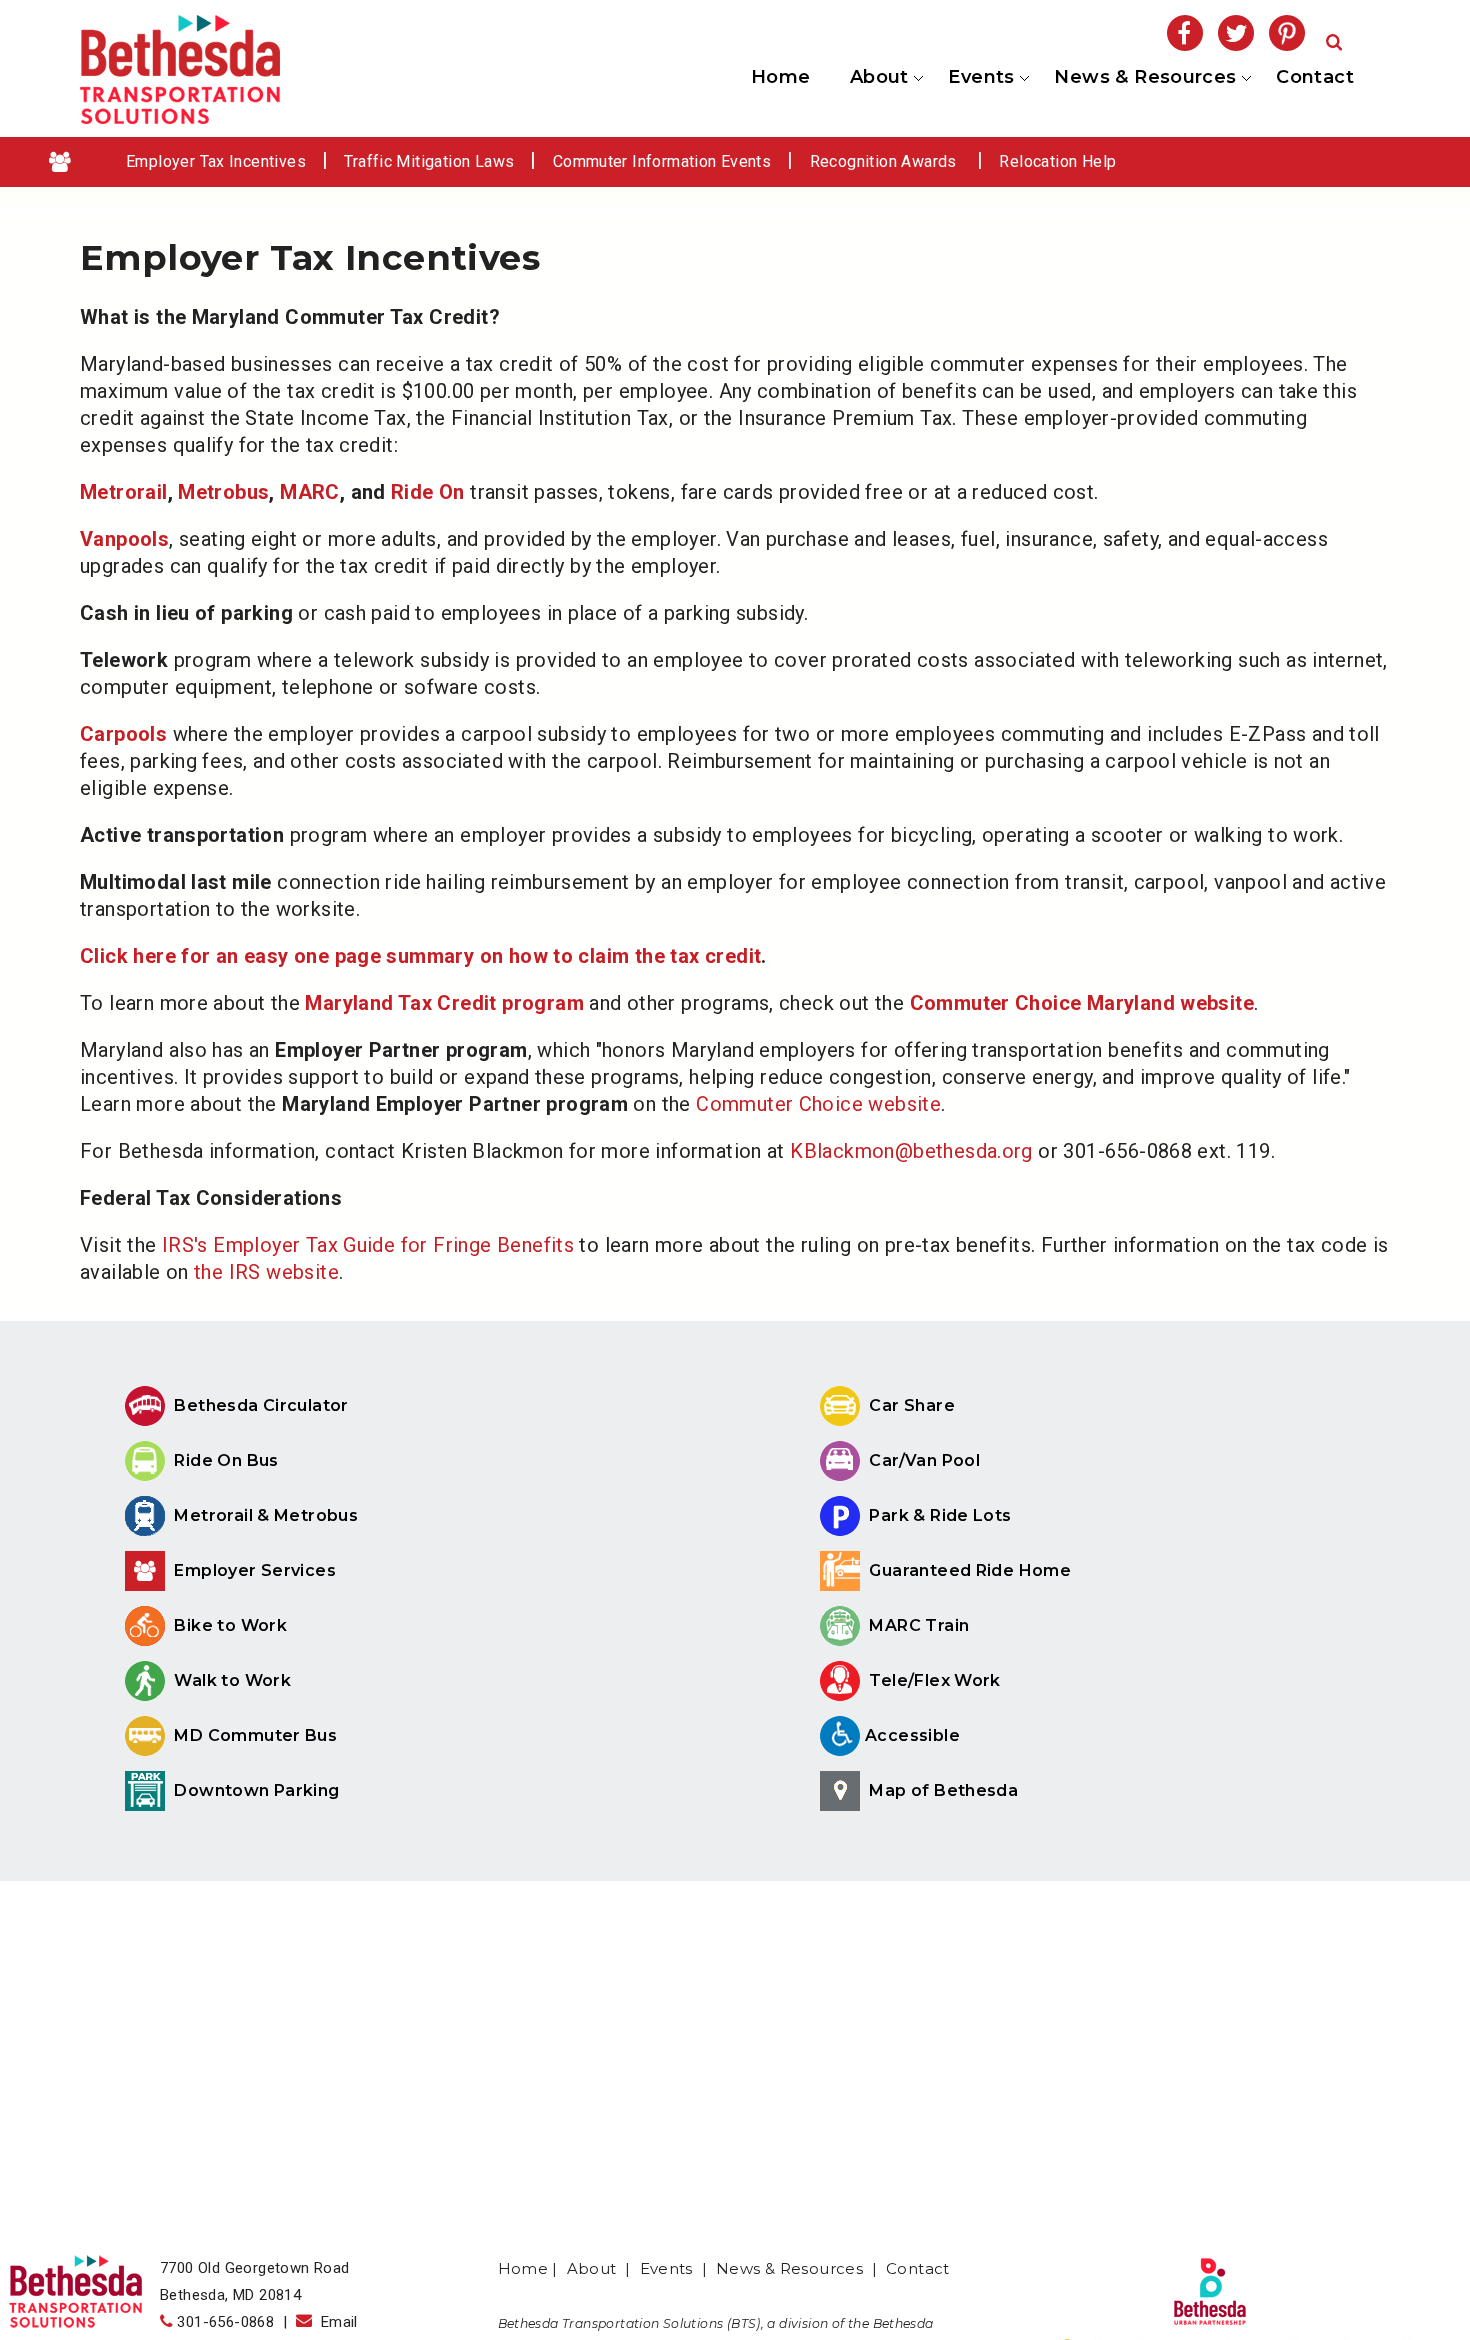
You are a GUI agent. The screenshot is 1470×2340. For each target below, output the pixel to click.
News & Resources (1144, 78)
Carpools (123, 734)
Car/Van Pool (922, 1460)
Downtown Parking (255, 1790)
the (211, 1272)
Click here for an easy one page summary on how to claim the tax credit (420, 956)
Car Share (910, 1405)
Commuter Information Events (662, 161)
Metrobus (223, 492)
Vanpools (124, 539)
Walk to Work (230, 1680)
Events (980, 78)
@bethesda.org (964, 1151)
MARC (310, 492)
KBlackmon (840, 1151)
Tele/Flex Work (933, 1680)
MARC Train (917, 1625)
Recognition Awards (885, 161)
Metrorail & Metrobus (264, 1515)
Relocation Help (1057, 161)
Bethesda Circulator (259, 1405)
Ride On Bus (224, 1460)
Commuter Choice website (818, 1104)
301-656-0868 (225, 2322)
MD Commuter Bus (256, 1735)
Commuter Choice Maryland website (1082, 1003)
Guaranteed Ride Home (968, 1570)
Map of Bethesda (941, 1790)
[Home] (180, 117)
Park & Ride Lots (938, 1515)
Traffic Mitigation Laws (429, 161)
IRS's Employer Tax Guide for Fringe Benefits (368, 1245)
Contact (1315, 77)
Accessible (912, 1735)
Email (335, 2322)
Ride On (428, 492)
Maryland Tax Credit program (444, 1003)
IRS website (284, 1272)
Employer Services (253, 1570)
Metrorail (124, 492)
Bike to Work (228, 1625)
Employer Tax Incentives (216, 161)
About (877, 78)
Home (781, 77)
